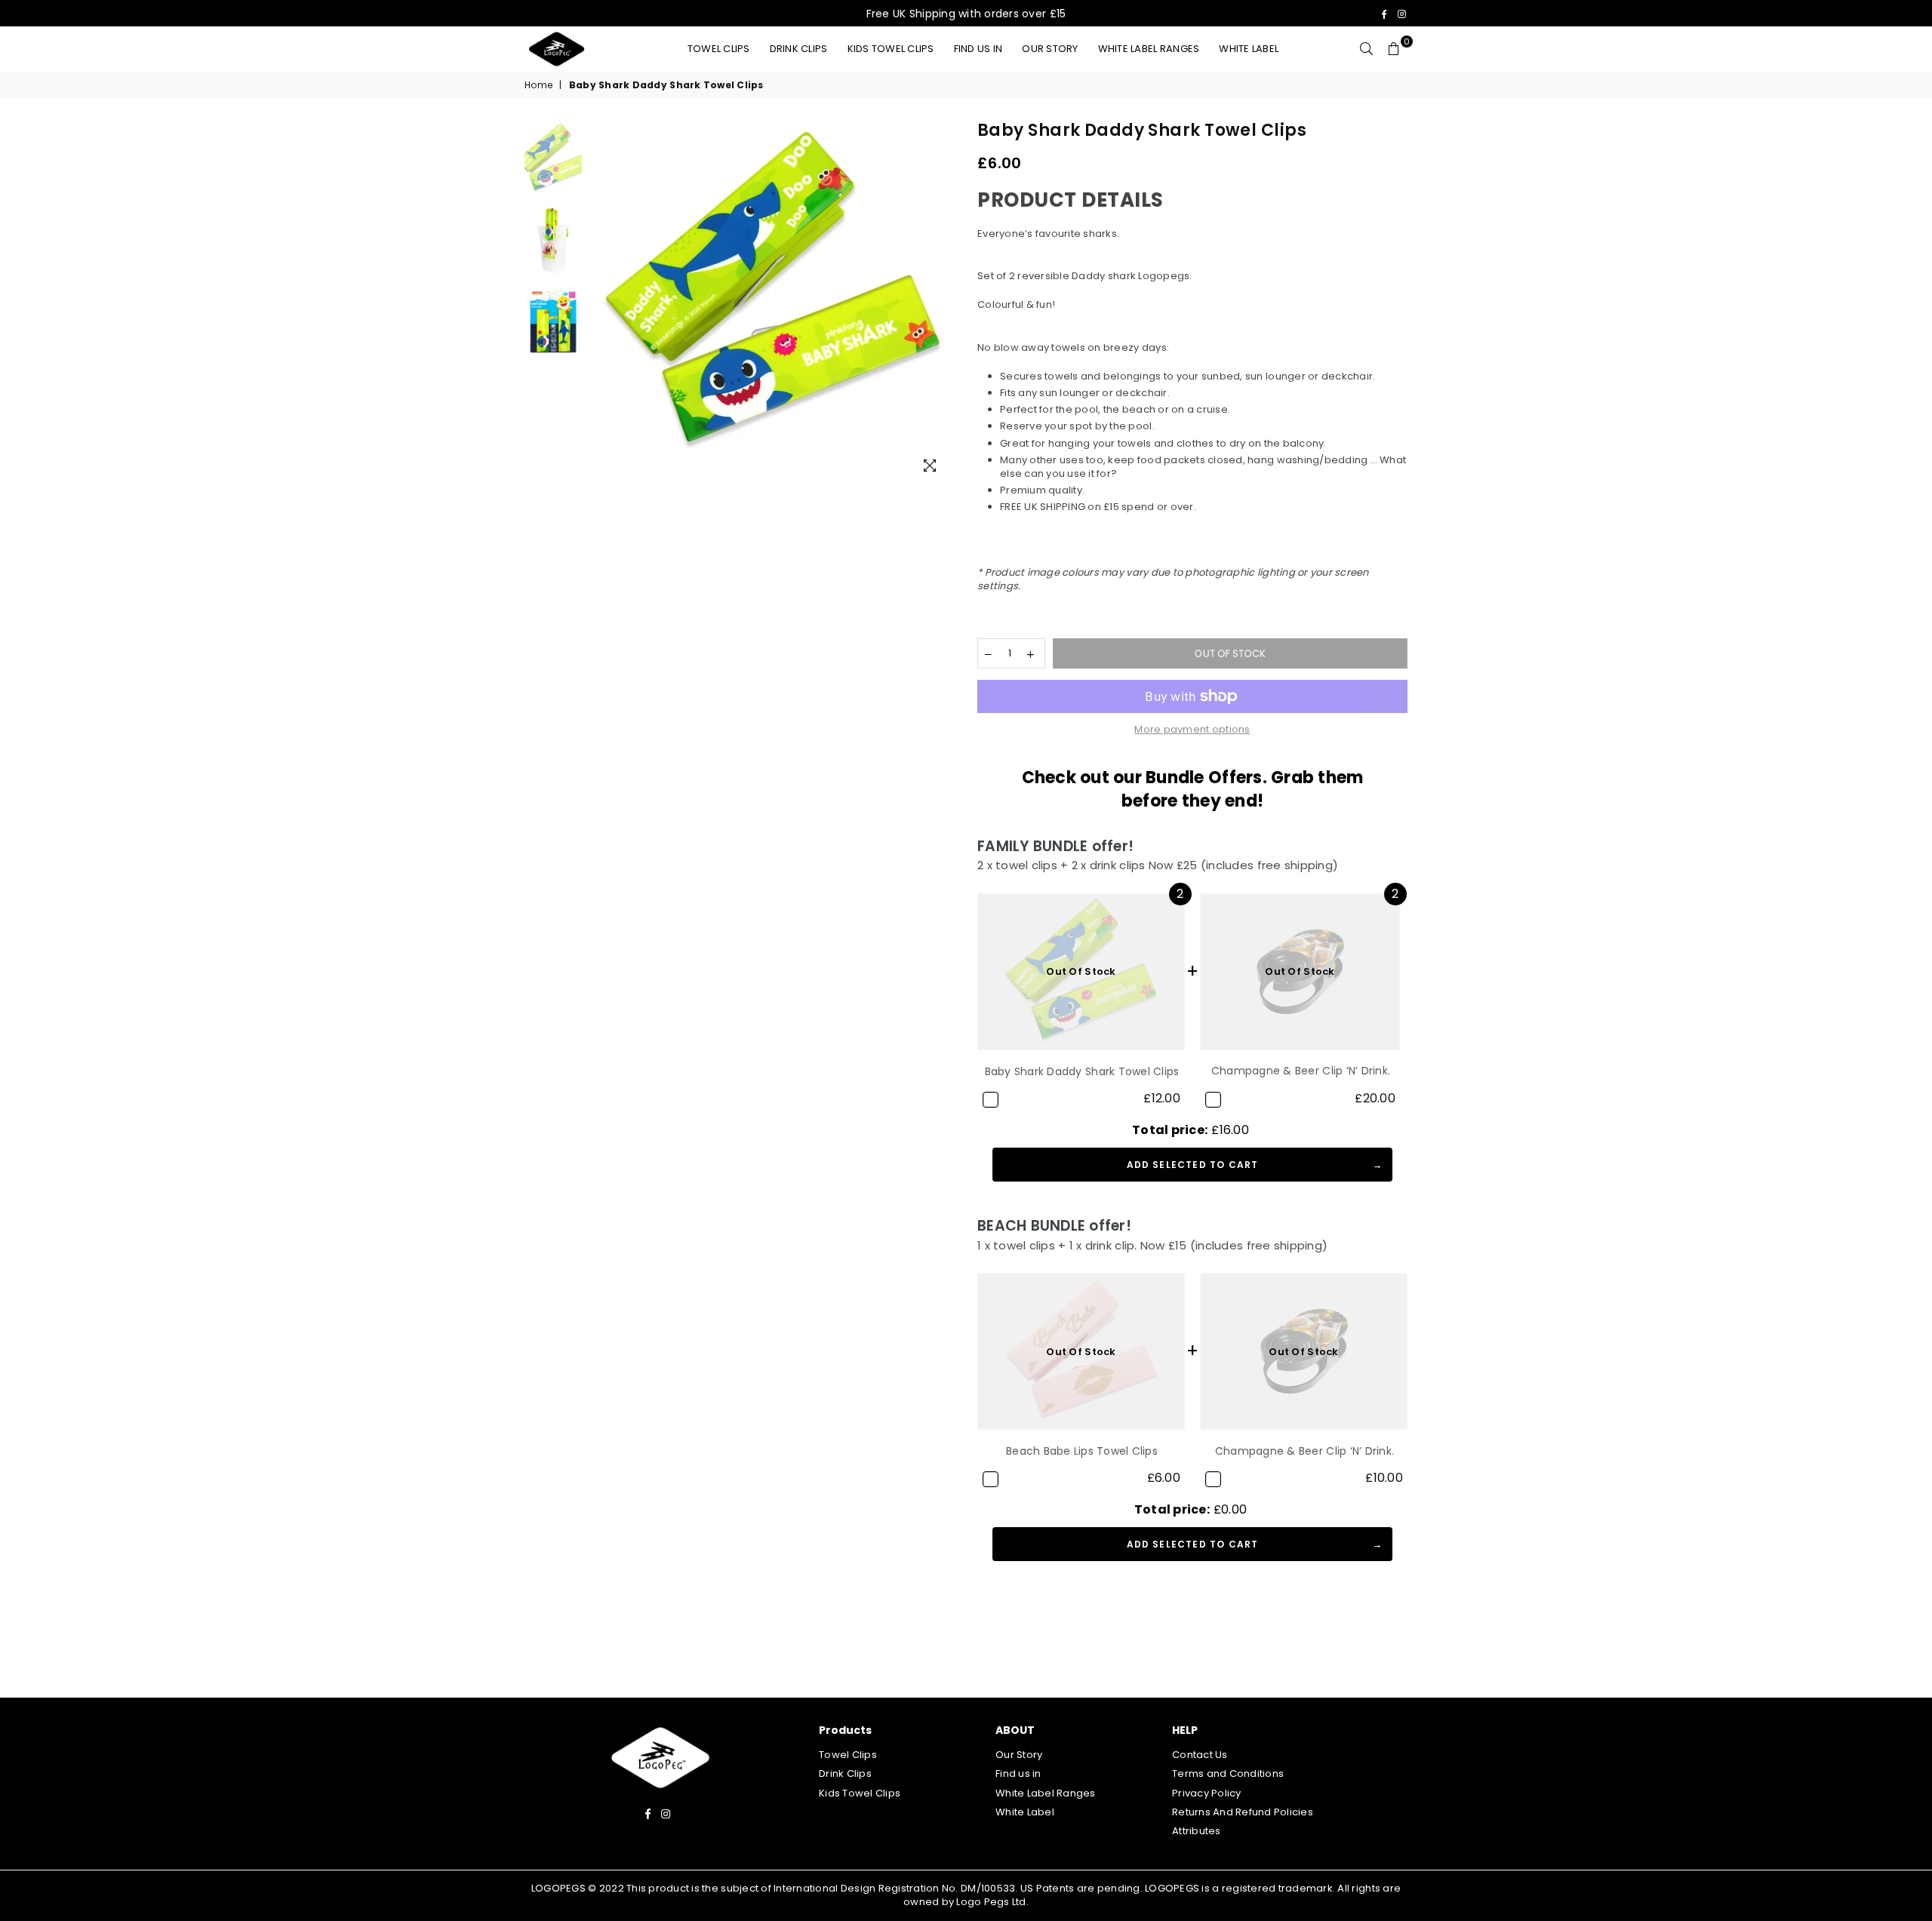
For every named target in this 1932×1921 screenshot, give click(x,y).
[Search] (1367, 49)
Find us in (978, 49)
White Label (1249, 49)
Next (941, 304)
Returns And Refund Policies (1243, 1812)
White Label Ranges (1149, 49)
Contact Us (1200, 1755)
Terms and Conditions (1228, 1773)
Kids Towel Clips (891, 49)
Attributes (1197, 1831)
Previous (603, 304)
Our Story (1050, 49)
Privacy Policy (1207, 1793)
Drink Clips (799, 49)
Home (538, 85)
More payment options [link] (1192, 730)
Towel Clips (719, 49)
